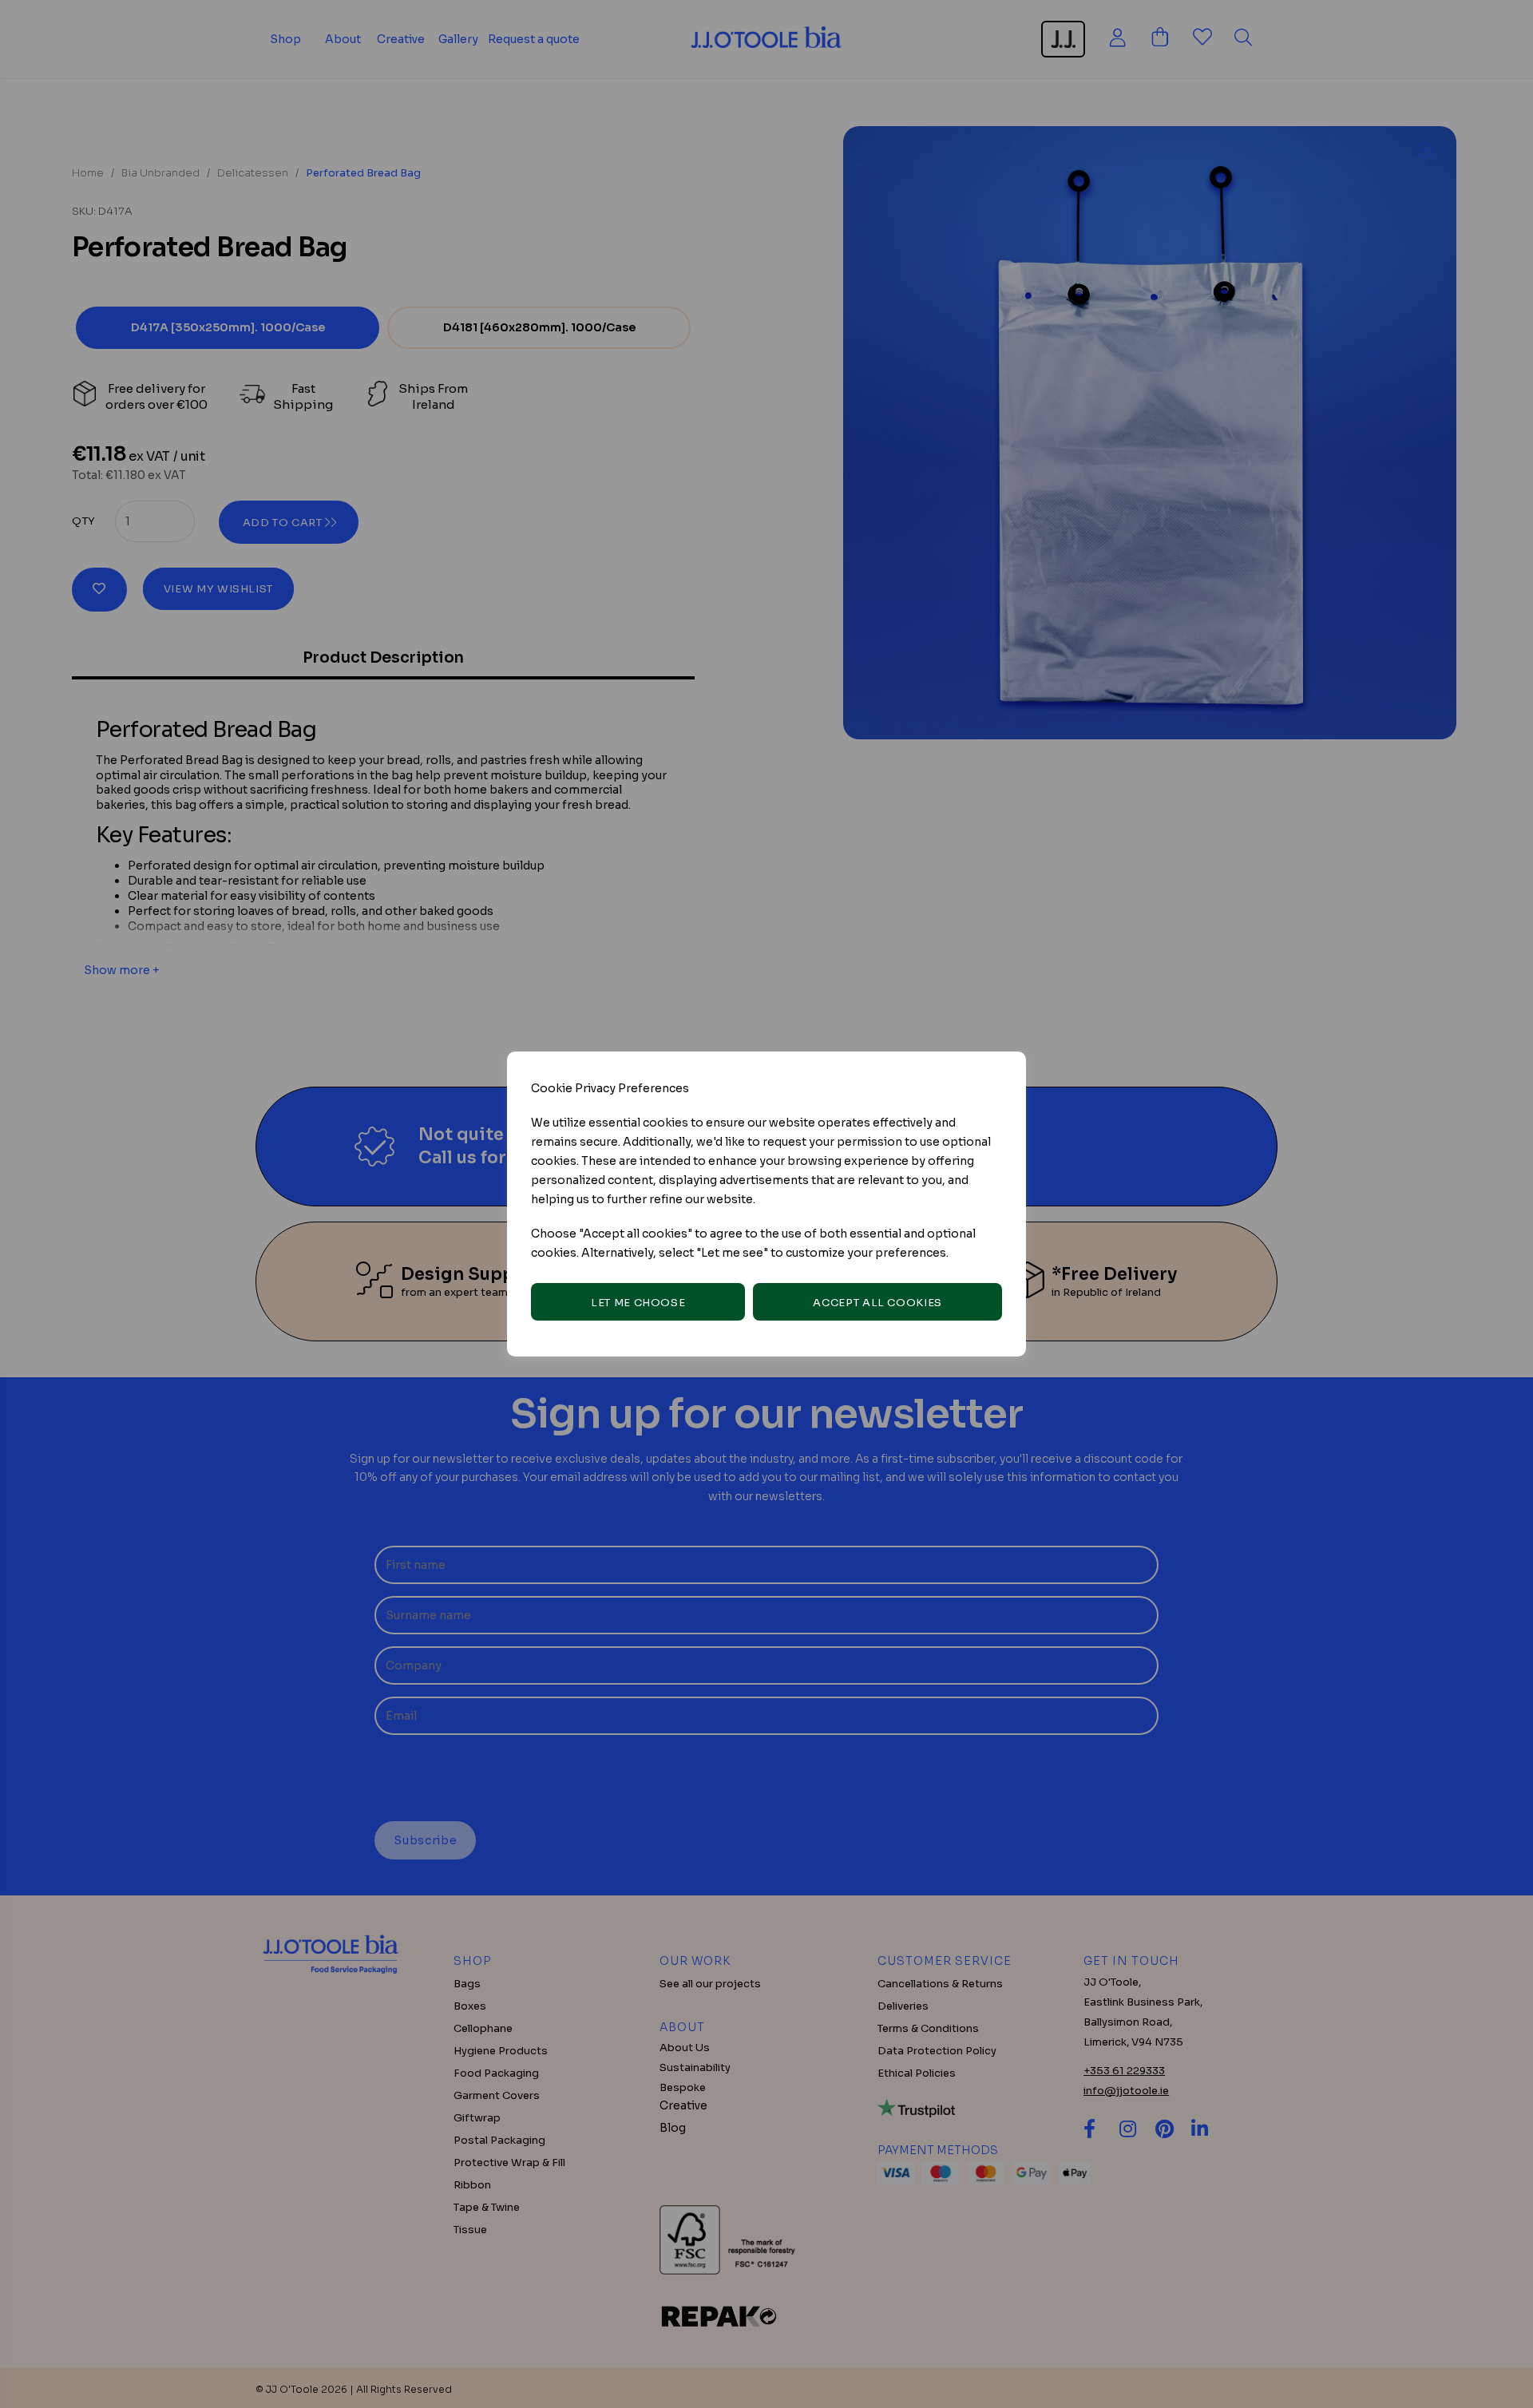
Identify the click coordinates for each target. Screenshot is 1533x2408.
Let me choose (638, 1303)
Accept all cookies (877, 1303)
